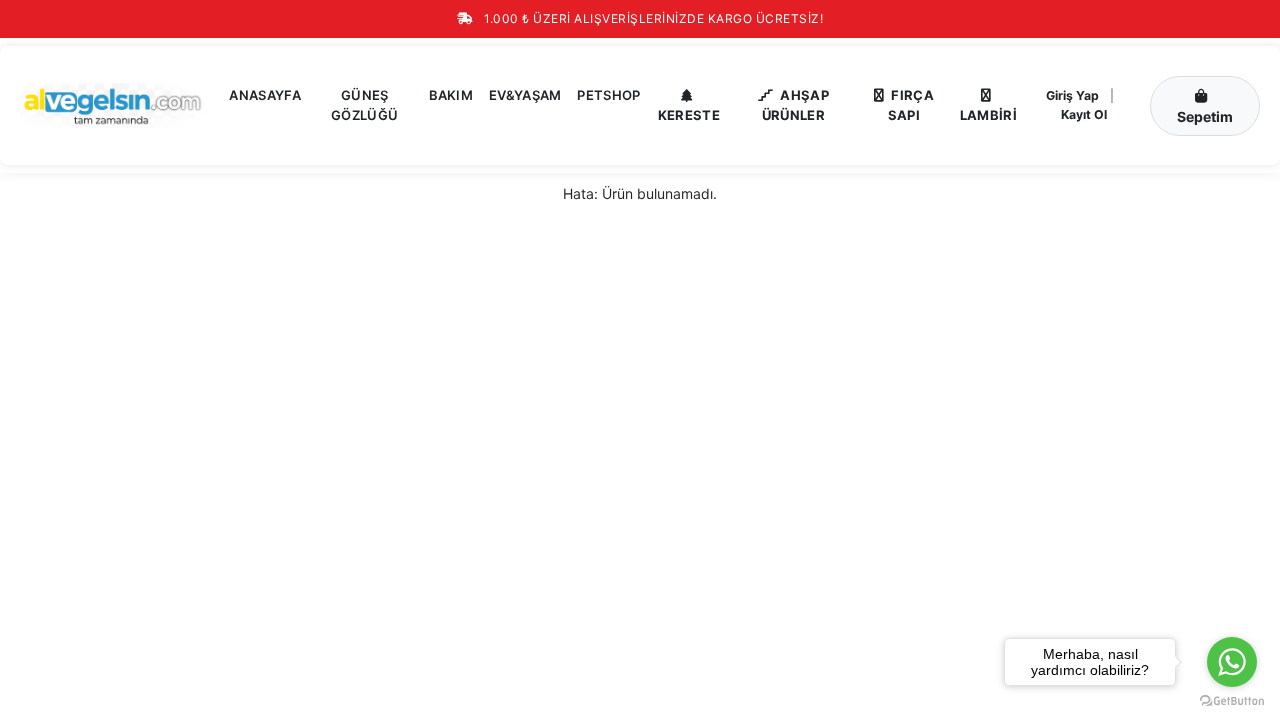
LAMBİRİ (988, 115)
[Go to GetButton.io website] (1232, 700)
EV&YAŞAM (525, 95)
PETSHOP (608, 95)
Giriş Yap (1072, 95)
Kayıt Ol (1084, 114)
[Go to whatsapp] (1232, 662)
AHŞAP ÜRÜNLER (795, 105)
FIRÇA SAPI (911, 105)
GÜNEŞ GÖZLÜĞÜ (364, 105)
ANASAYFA (264, 95)
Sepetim (1205, 116)
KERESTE (689, 115)
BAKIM (451, 95)
